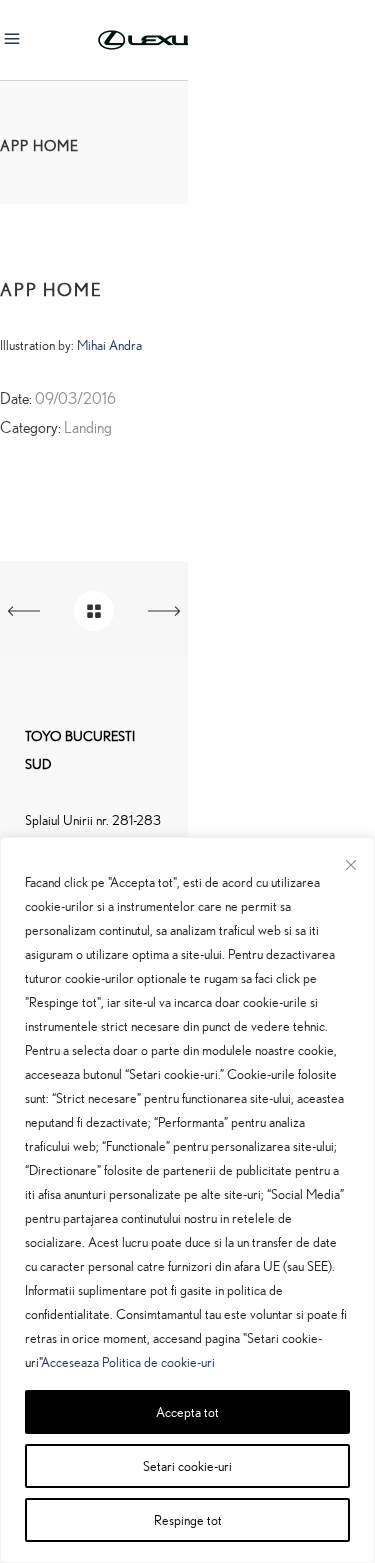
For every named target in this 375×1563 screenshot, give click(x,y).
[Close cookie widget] (351, 865)
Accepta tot (187, 1411)
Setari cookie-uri (187, 1465)
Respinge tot (188, 1519)
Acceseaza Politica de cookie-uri (128, 1361)
